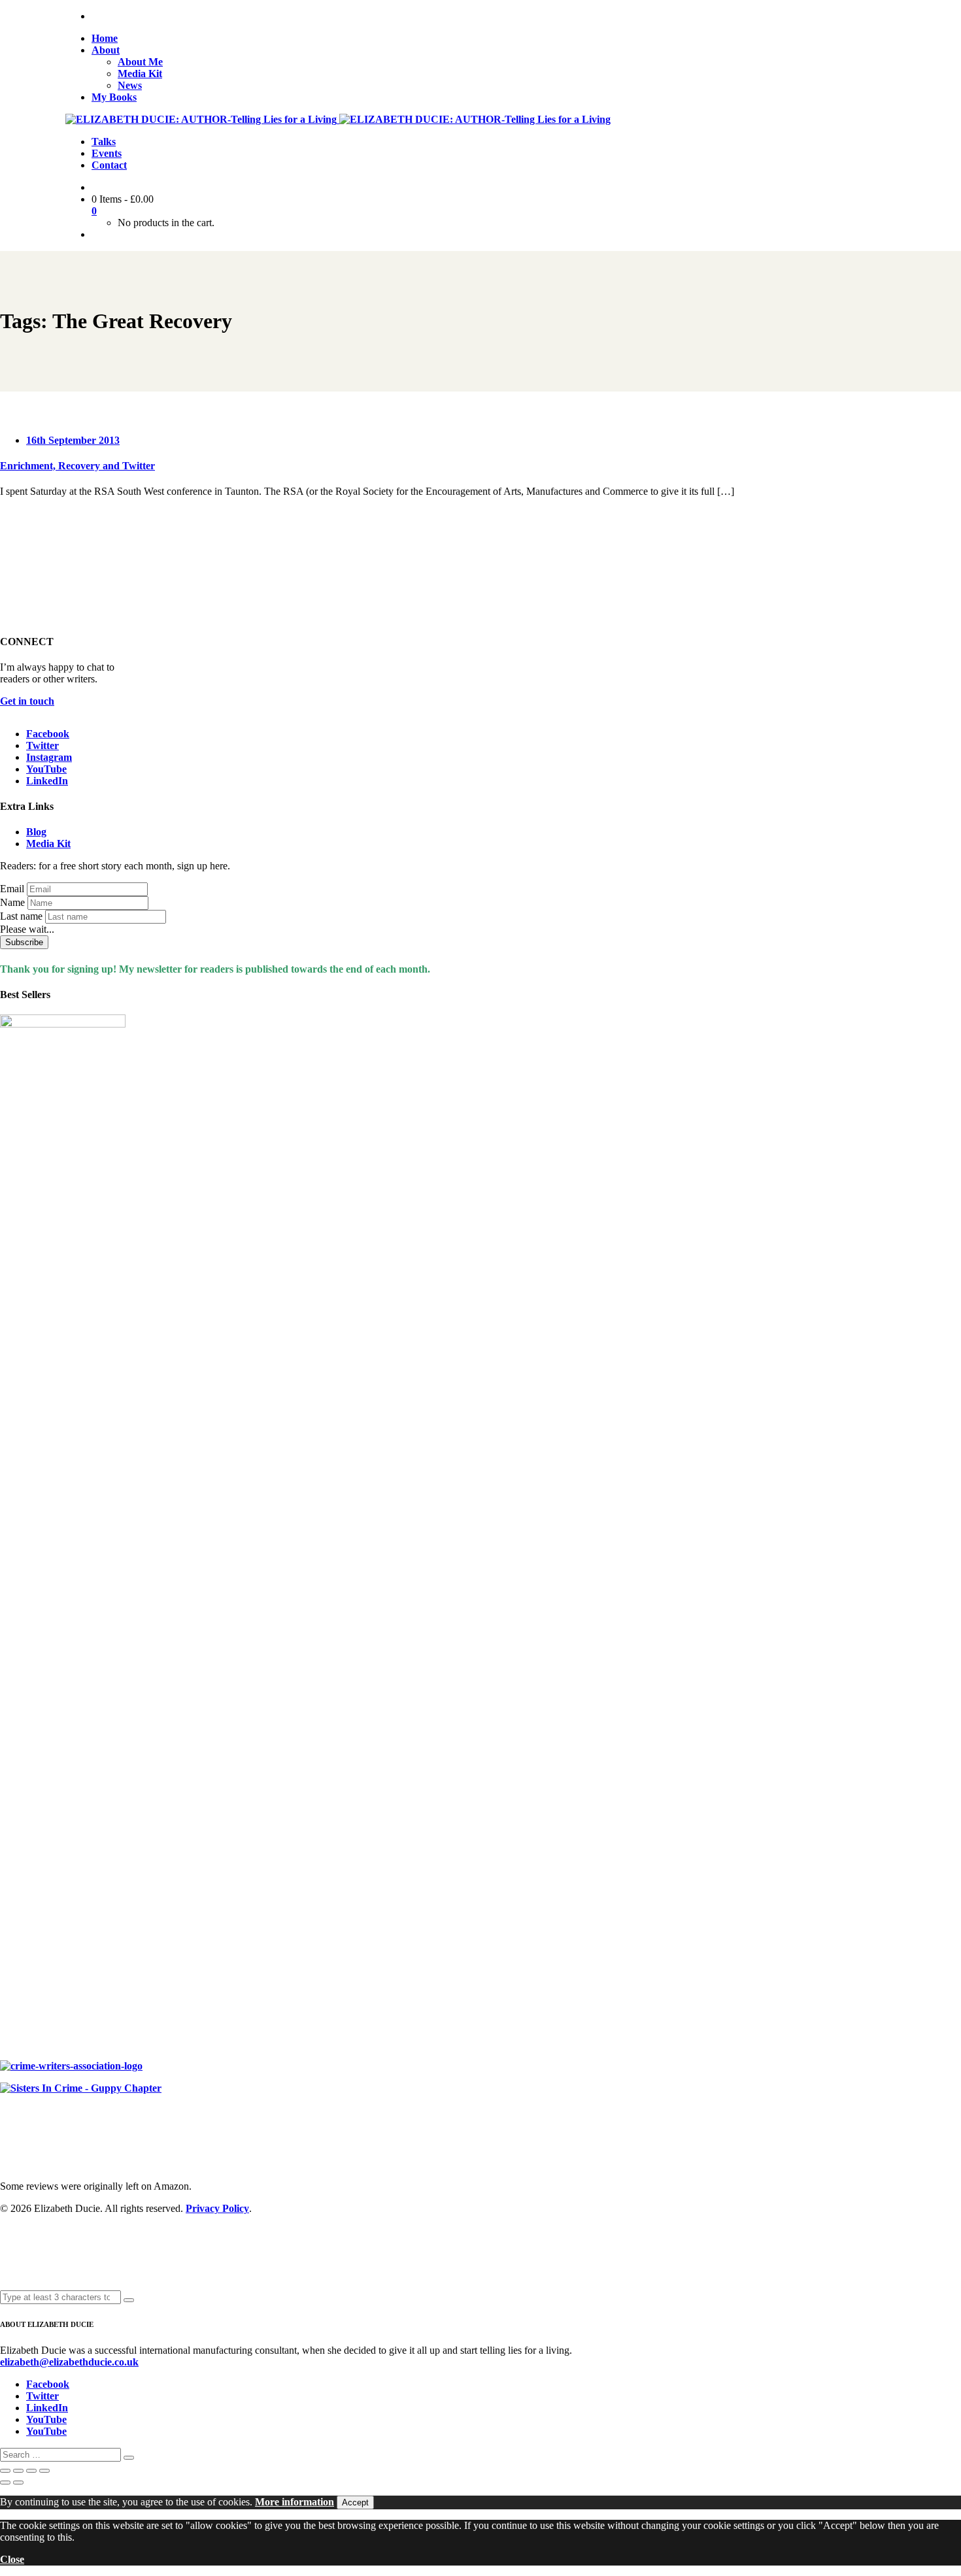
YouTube (46, 769)
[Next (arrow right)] (18, 2483)
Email (12, 889)
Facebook (48, 734)
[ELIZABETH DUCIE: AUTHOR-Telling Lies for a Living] (202, 119)
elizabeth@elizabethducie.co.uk (69, 2362)
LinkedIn (47, 781)
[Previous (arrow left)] (5, 2483)
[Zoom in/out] (5, 2471)
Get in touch (27, 701)
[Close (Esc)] (44, 2471)
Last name (21, 916)
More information (295, 2502)
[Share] (31, 2471)
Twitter (42, 745)
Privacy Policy (217, 2208)
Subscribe (24, 942)
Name (12, 902)
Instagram (49, 757)
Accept (355, 2502)
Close (12, 2559)
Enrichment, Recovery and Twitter (77, 466)
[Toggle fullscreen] (18, 2471)
